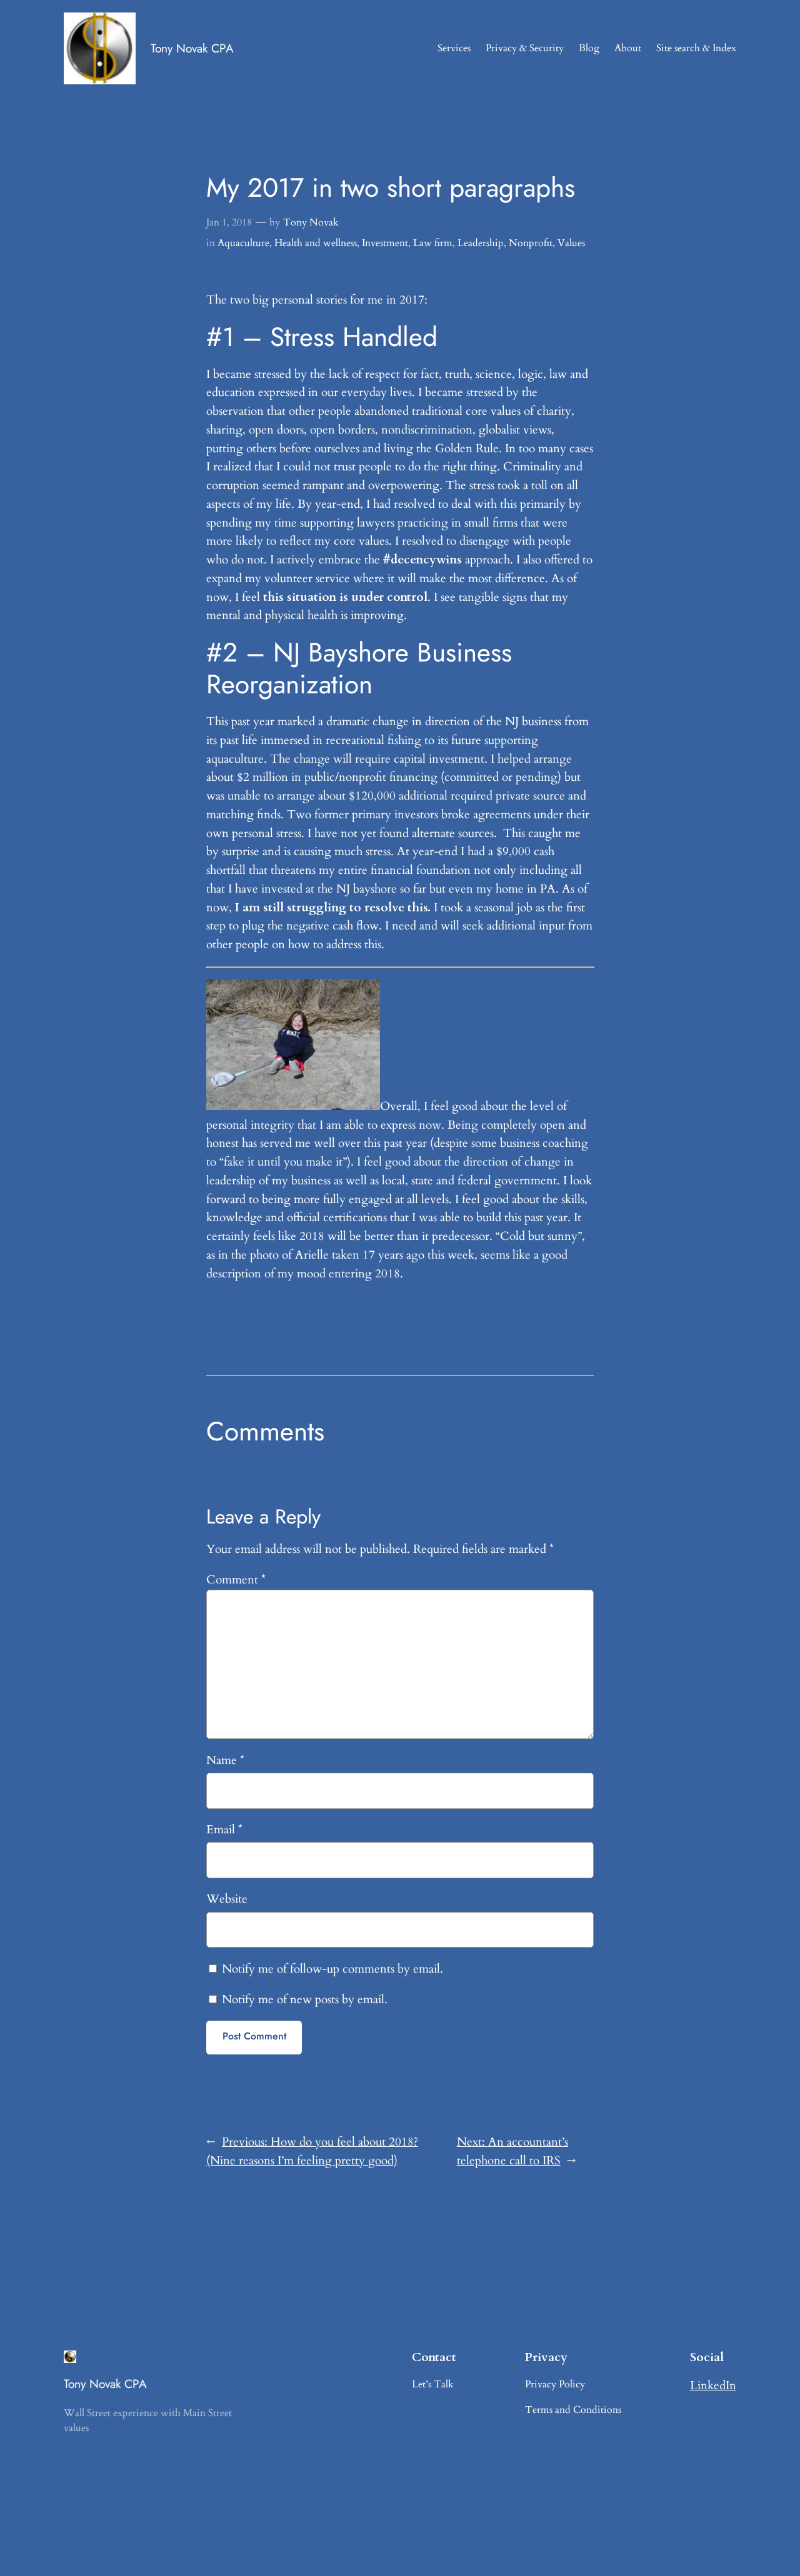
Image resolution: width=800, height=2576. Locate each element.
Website (227, 1899)
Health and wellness (316, 243)
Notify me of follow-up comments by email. (332, 1969)
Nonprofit (531, 243)
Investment (385, 243)
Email (224, 1830)
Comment (236, 1580)
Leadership (481, 243)
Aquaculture (243, 243)
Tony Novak (311, 222)
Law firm (433, 243)
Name (225, 1760)
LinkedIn (713, 2385)
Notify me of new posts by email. (305, 1999)
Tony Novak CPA (192, 48)
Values (571, 243)
